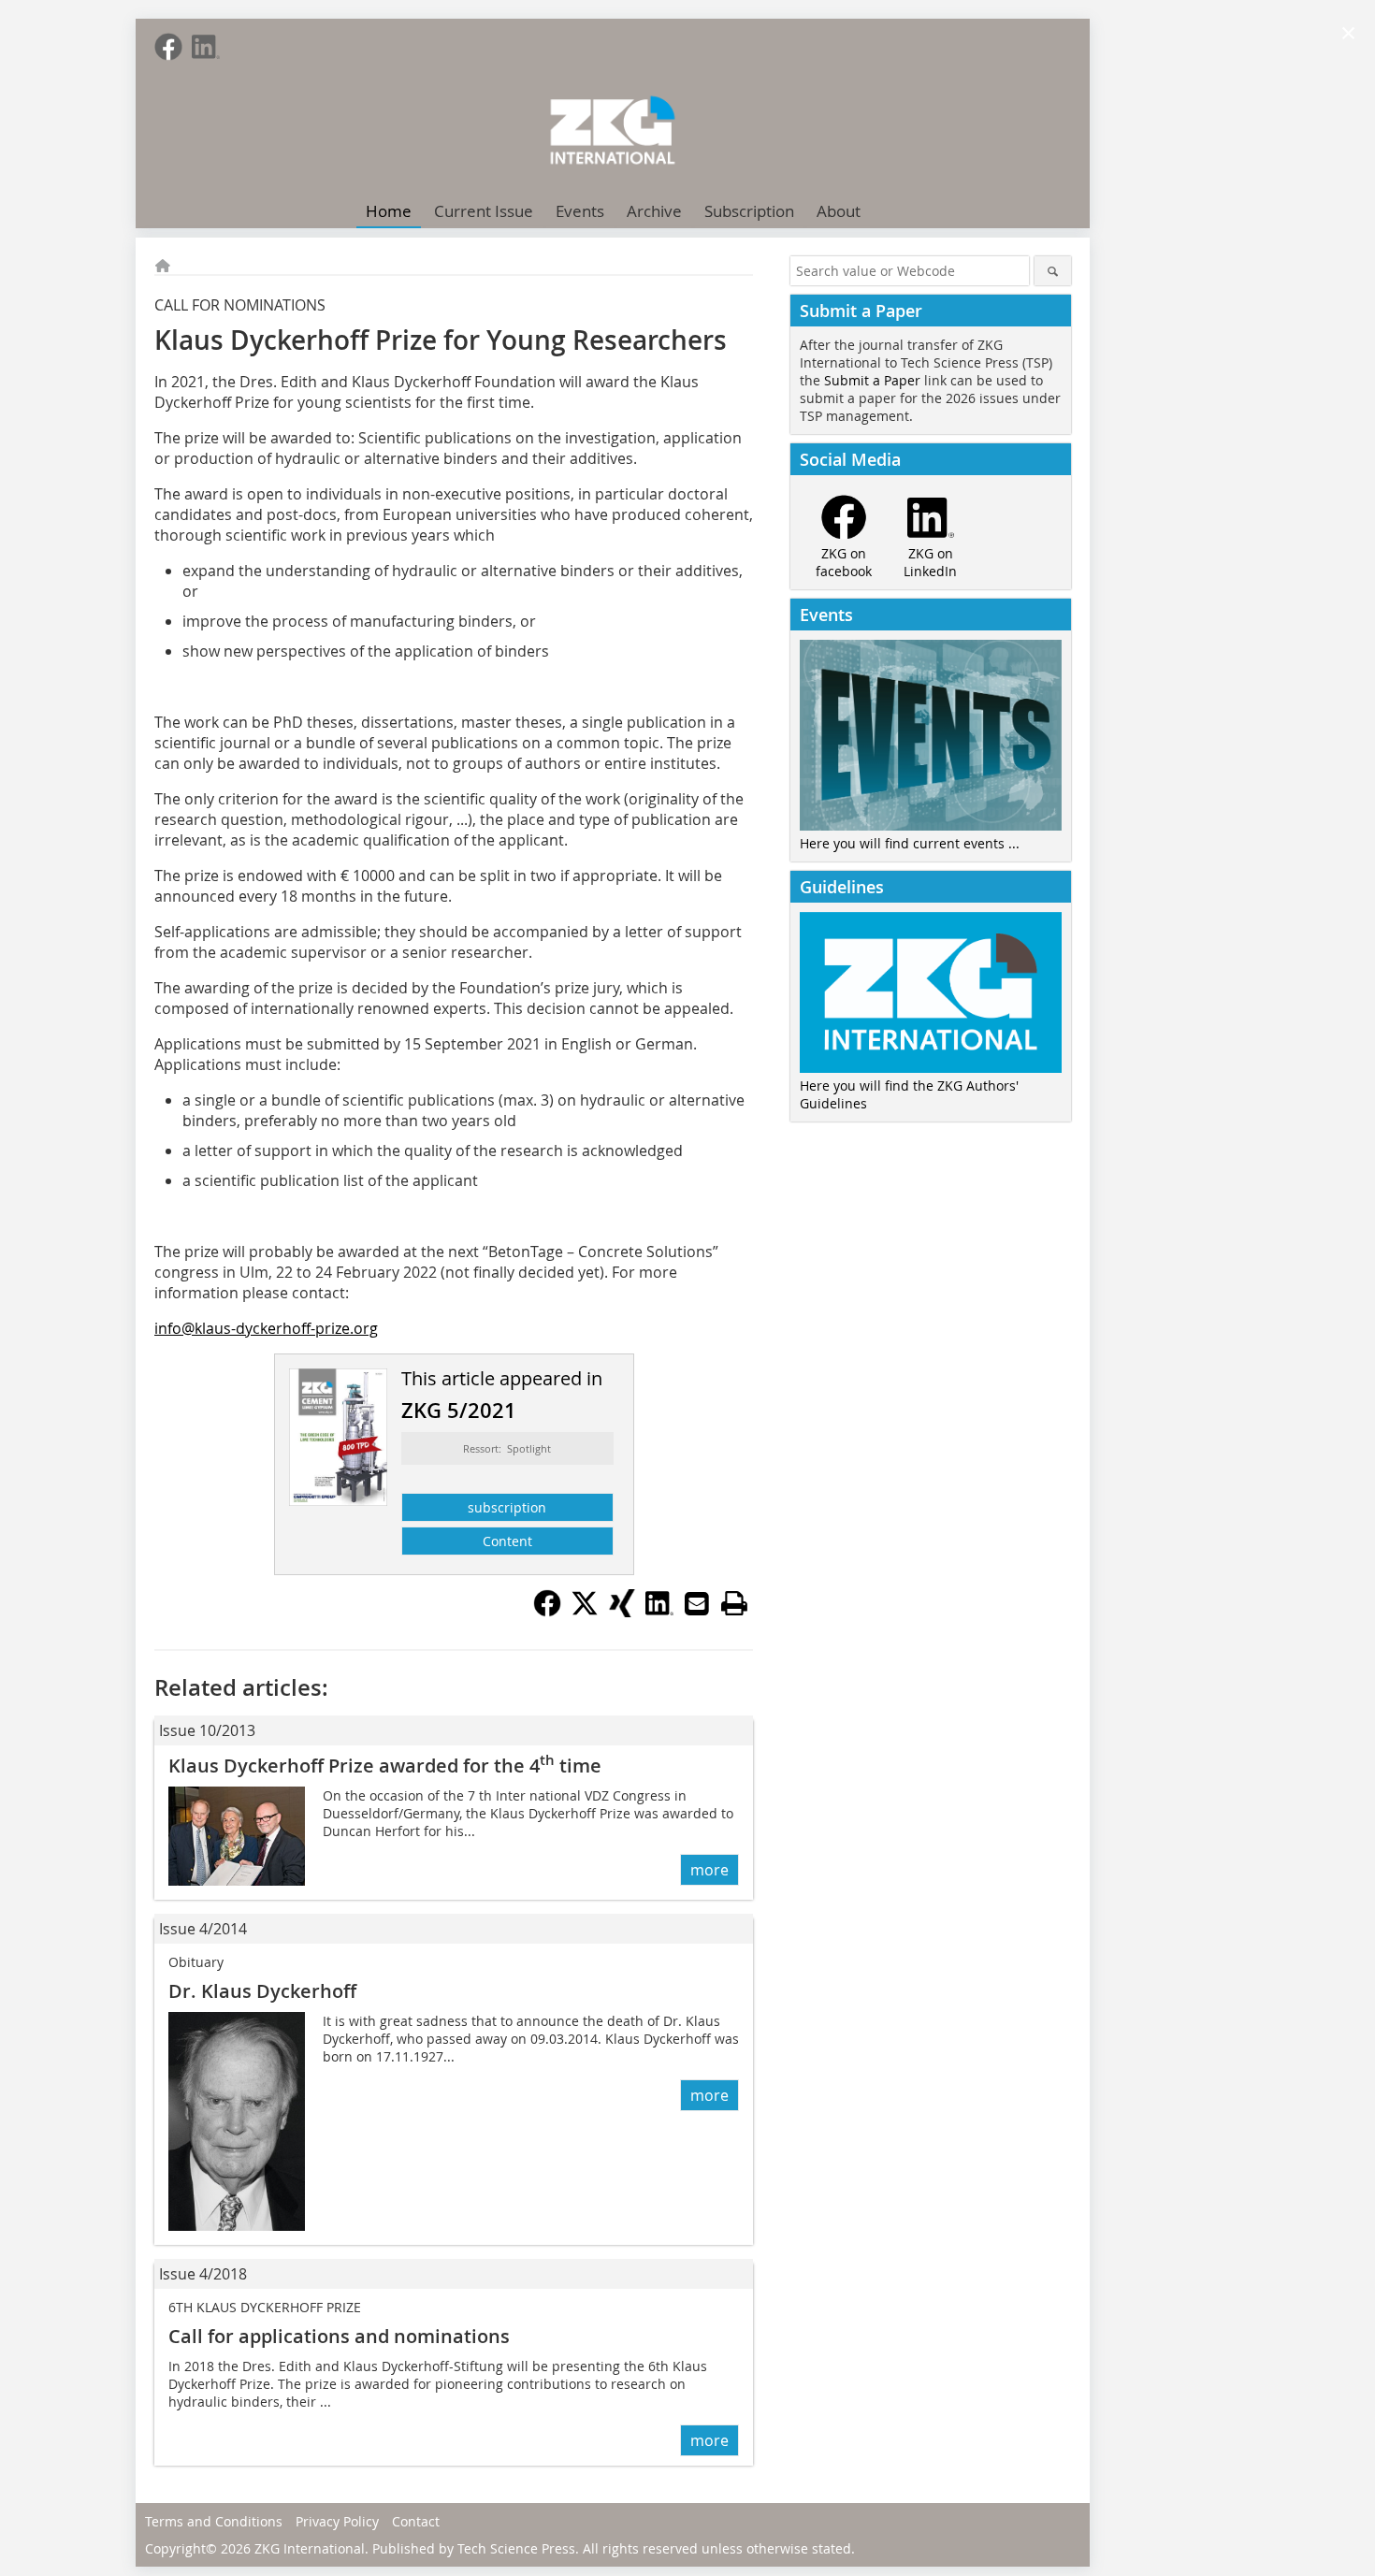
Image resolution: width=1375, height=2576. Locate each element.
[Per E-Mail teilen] (697, 1603)
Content (507, 1541)
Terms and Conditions (214, 2521)
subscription (507, 1507)
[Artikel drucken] (734, 1603)
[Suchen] (1053, 271)
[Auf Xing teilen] (622, 1612)
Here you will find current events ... (910, 843)
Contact (416, 2521)
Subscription (749, 211)
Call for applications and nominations (339, 2336)
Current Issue (484, 211)
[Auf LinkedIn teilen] (659, 1612)
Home (389, 211)
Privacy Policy (337, 2521)
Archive (654, 211)
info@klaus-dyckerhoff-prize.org (266, 1328)
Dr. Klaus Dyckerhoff (262, 1991)
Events (580, 211)
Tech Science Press (516, 2548)
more (709, 1870)
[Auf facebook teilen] (547, 1612)
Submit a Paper (872, 380)
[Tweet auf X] (585, 1612)
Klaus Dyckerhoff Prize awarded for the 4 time (385, 1766)
